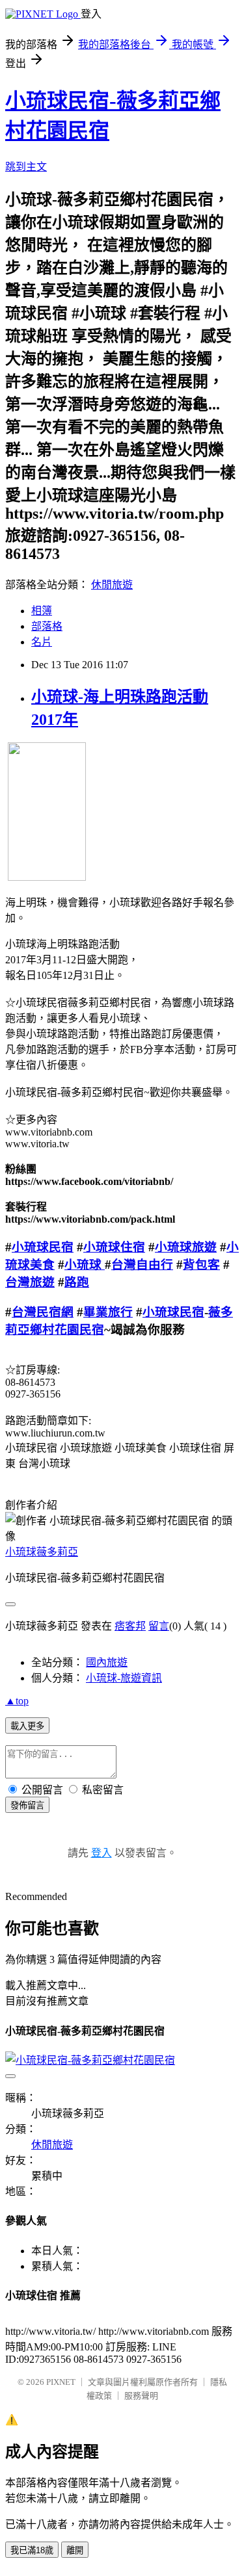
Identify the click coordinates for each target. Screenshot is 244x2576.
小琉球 (85, 1265)
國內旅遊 (107, 1662)
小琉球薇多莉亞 (42, 1552)
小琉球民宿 (43, 1247)
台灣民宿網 (43, 1312)
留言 (159, 1626)
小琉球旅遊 (186, 1247)
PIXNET (61, 2382)
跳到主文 (26, 167)
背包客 (201, 1265)
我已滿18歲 (32, 2550)
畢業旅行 (108, 1312)
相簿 (42, 611)
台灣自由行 (142, 1265)
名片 (42, 642)
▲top (17, 1701)
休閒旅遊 (112, 585)
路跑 (77, 1282)
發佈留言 (27, 1805)
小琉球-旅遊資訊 (124, 1678)
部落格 (47, 626)
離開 (75, 2550)
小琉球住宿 (114, 1247)
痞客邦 (130, 1626)
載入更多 (27, 1726)
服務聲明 (141, 2396)
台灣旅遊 (30, 1282)
